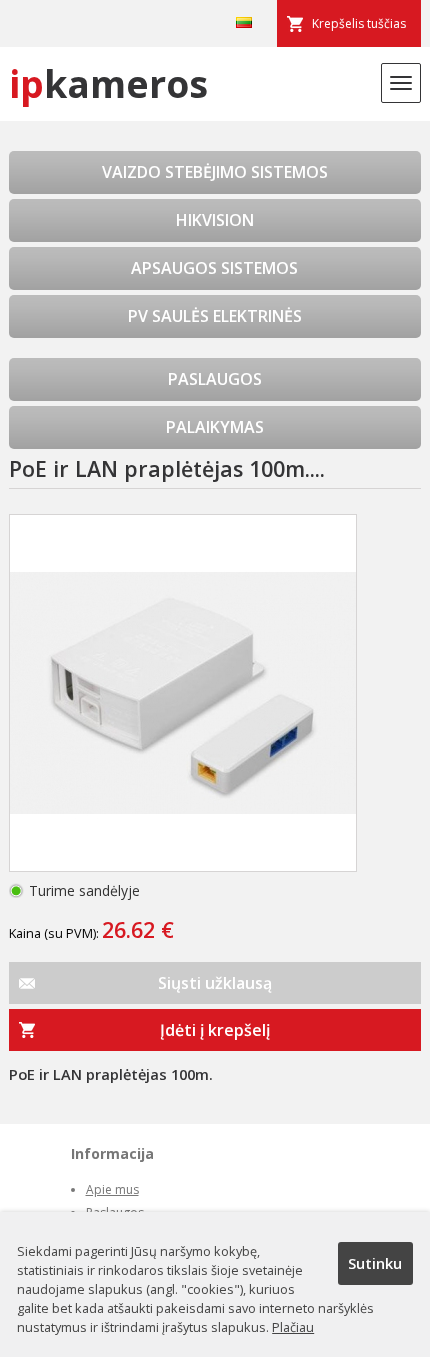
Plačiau (293, 1327)
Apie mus (112, 1189)
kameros (108, 83)
